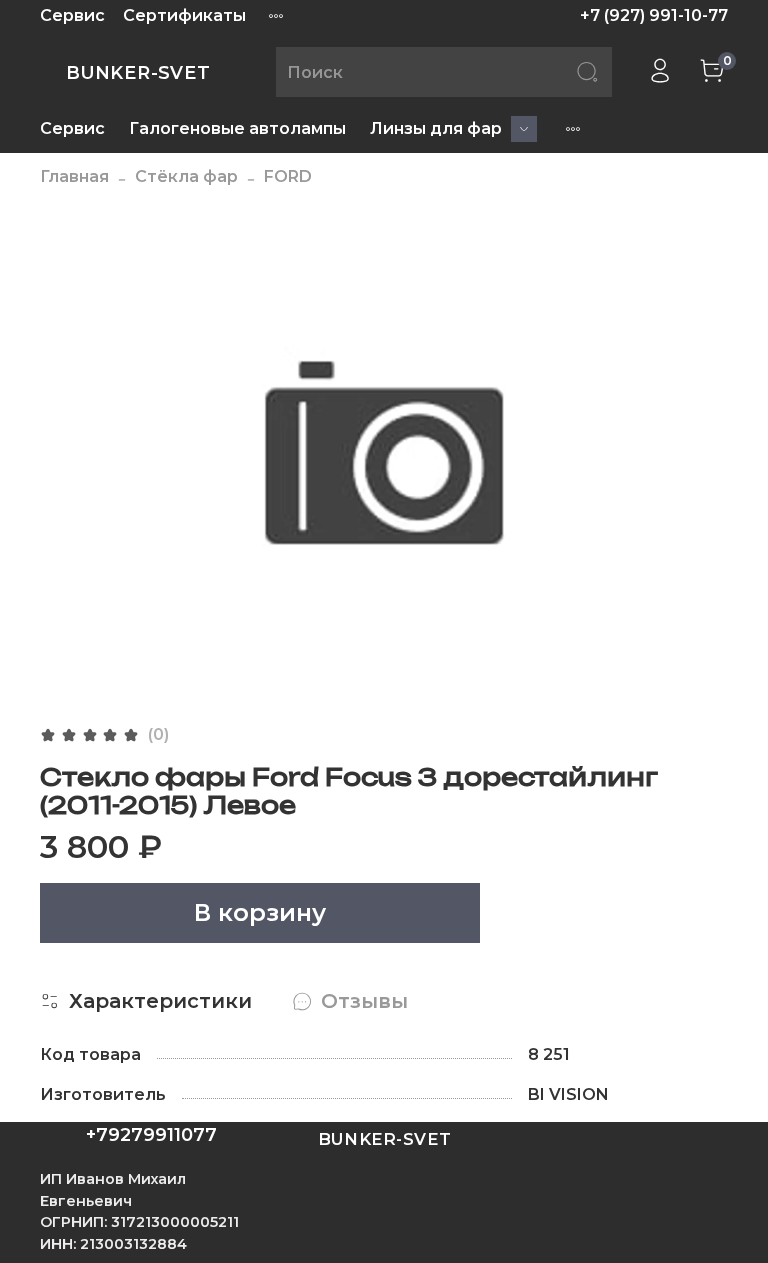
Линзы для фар (436, 128)
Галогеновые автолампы (237, 128)
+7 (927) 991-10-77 (654, 15)
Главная (74, 176)
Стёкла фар (186, 176)
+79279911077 (151, 1135)
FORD (288, 176)
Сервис (72, 15)
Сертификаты (184, 15)
